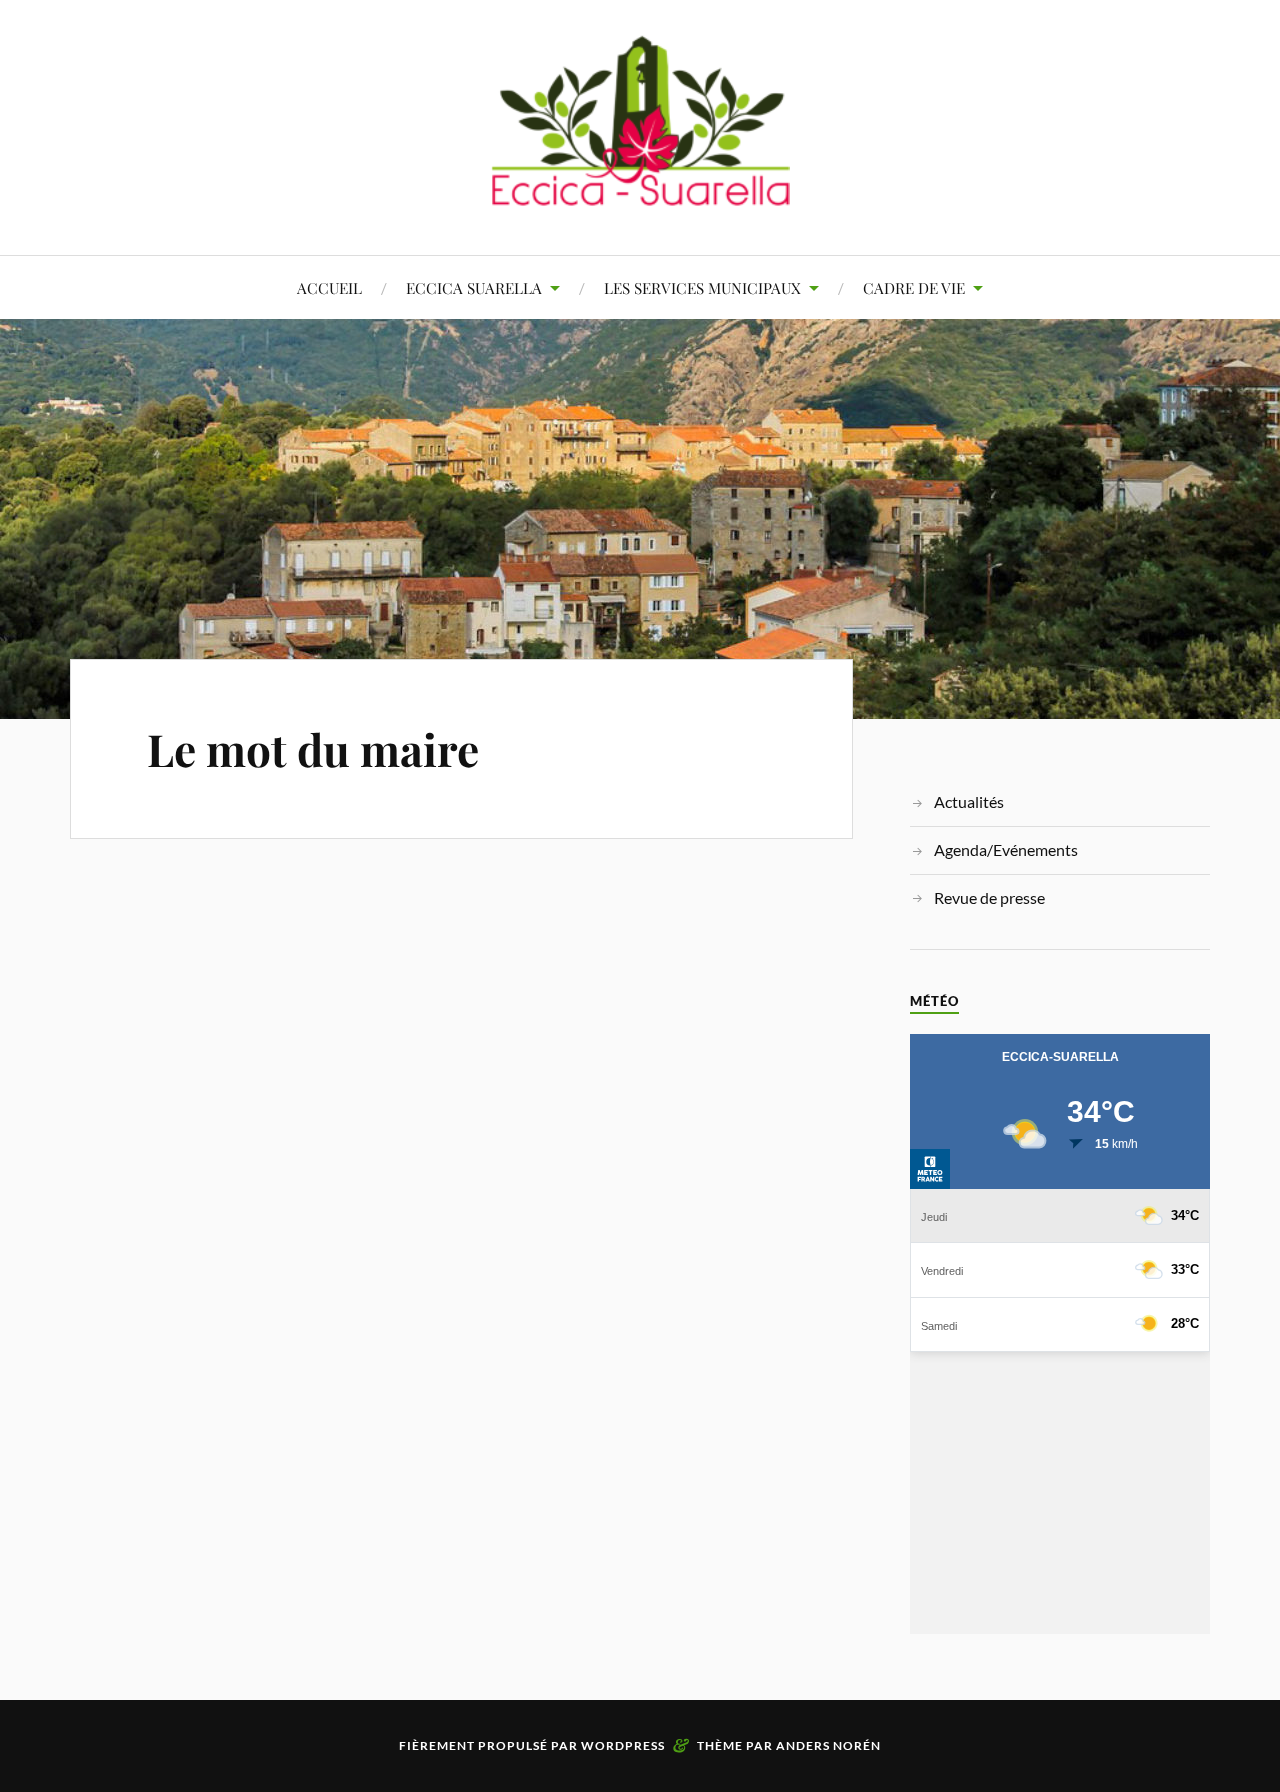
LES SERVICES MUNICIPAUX (702, 287)
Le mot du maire (313, 748)
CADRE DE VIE (914, 287)
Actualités (969, 801)
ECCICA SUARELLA (474, 287)
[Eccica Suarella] (640, 194)
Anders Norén (828, 1745)
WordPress (623, 1745)
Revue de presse (989, 897)
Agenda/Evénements (1006, 849)
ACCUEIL (329, 287)
